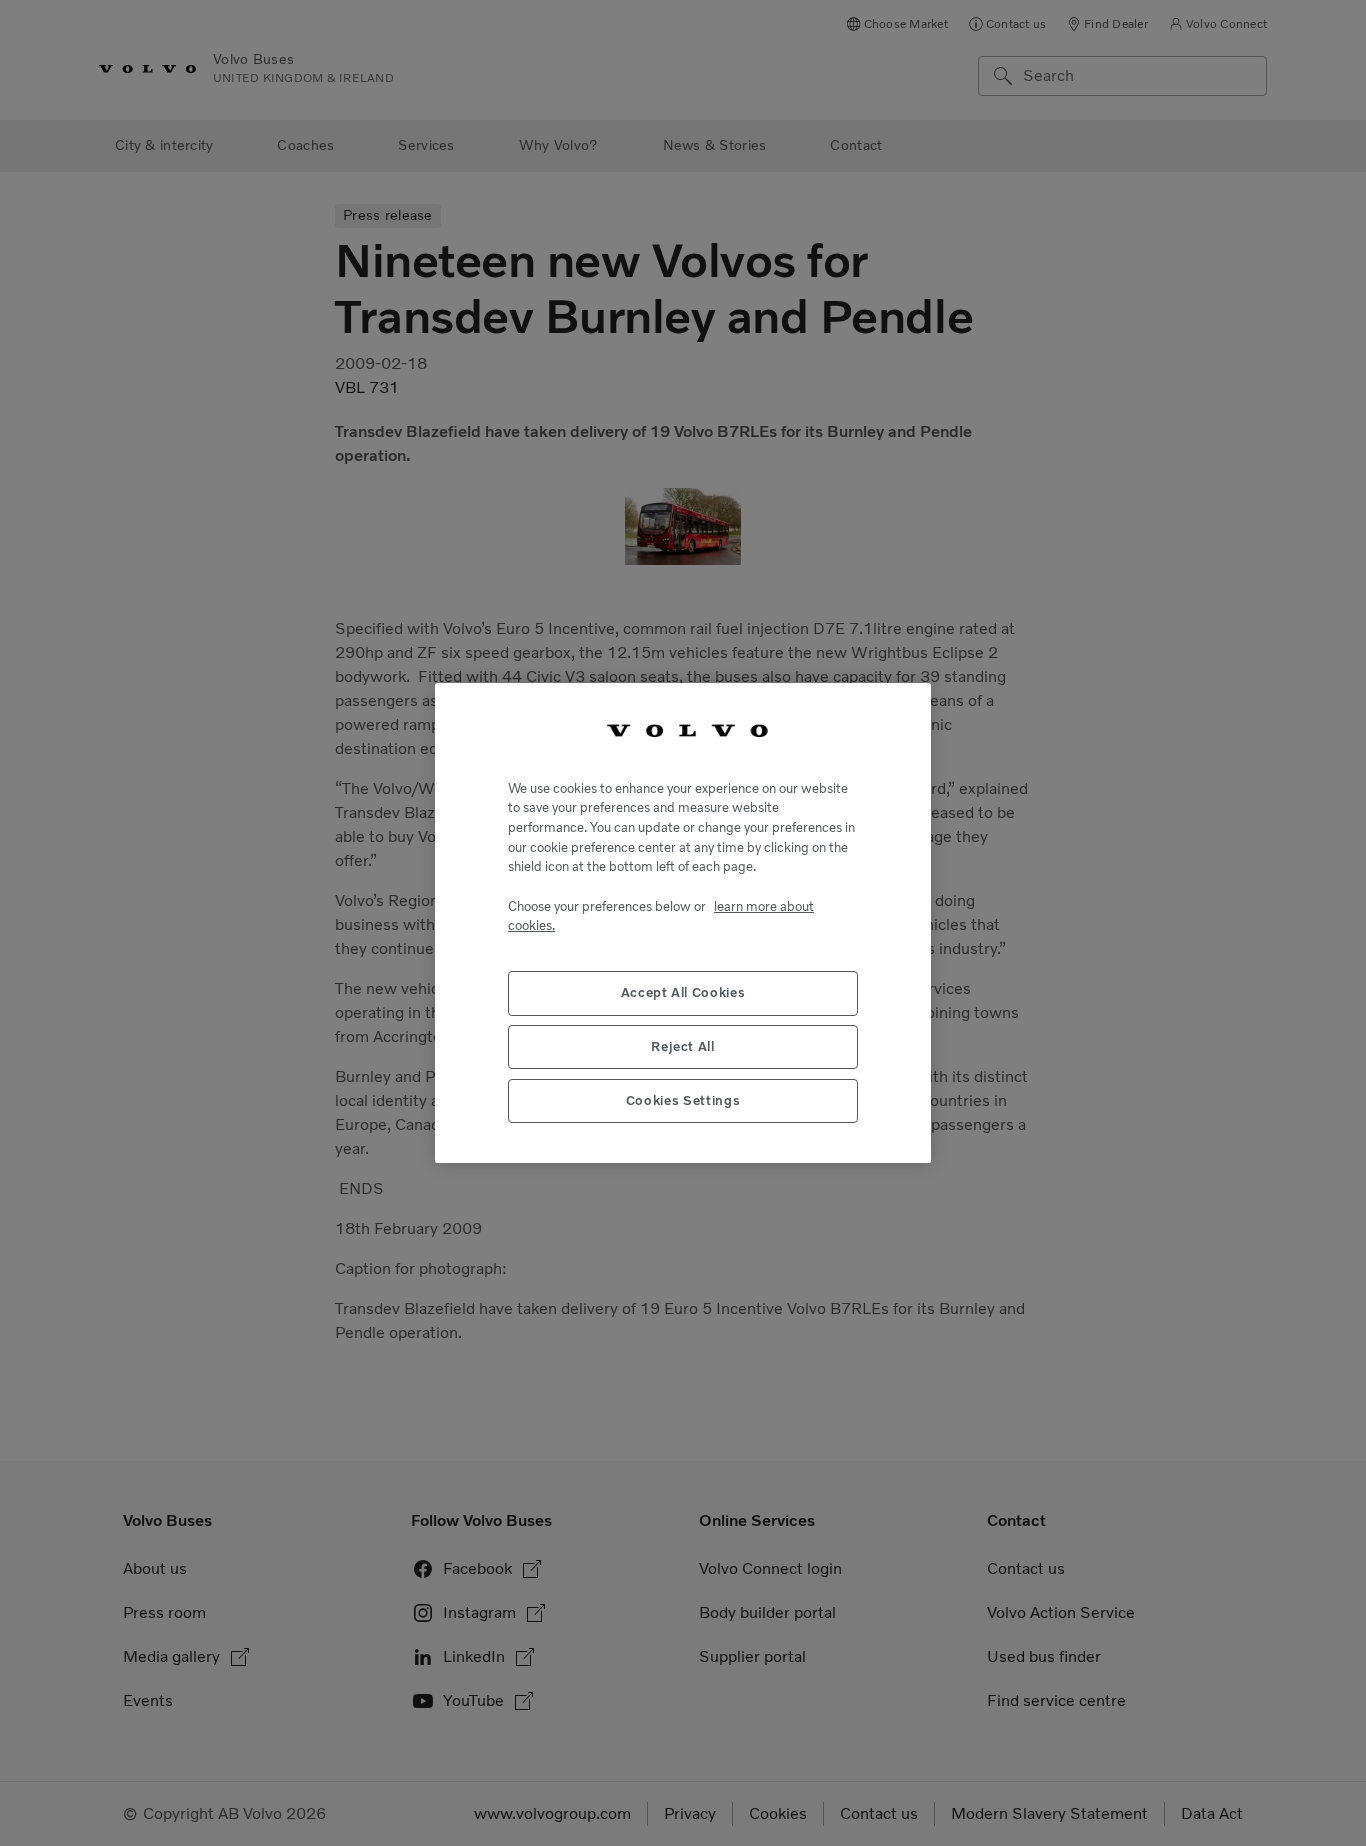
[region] (683, 923)
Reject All (683, 1046)
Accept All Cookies (683, 992)
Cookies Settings (683, 1100)
